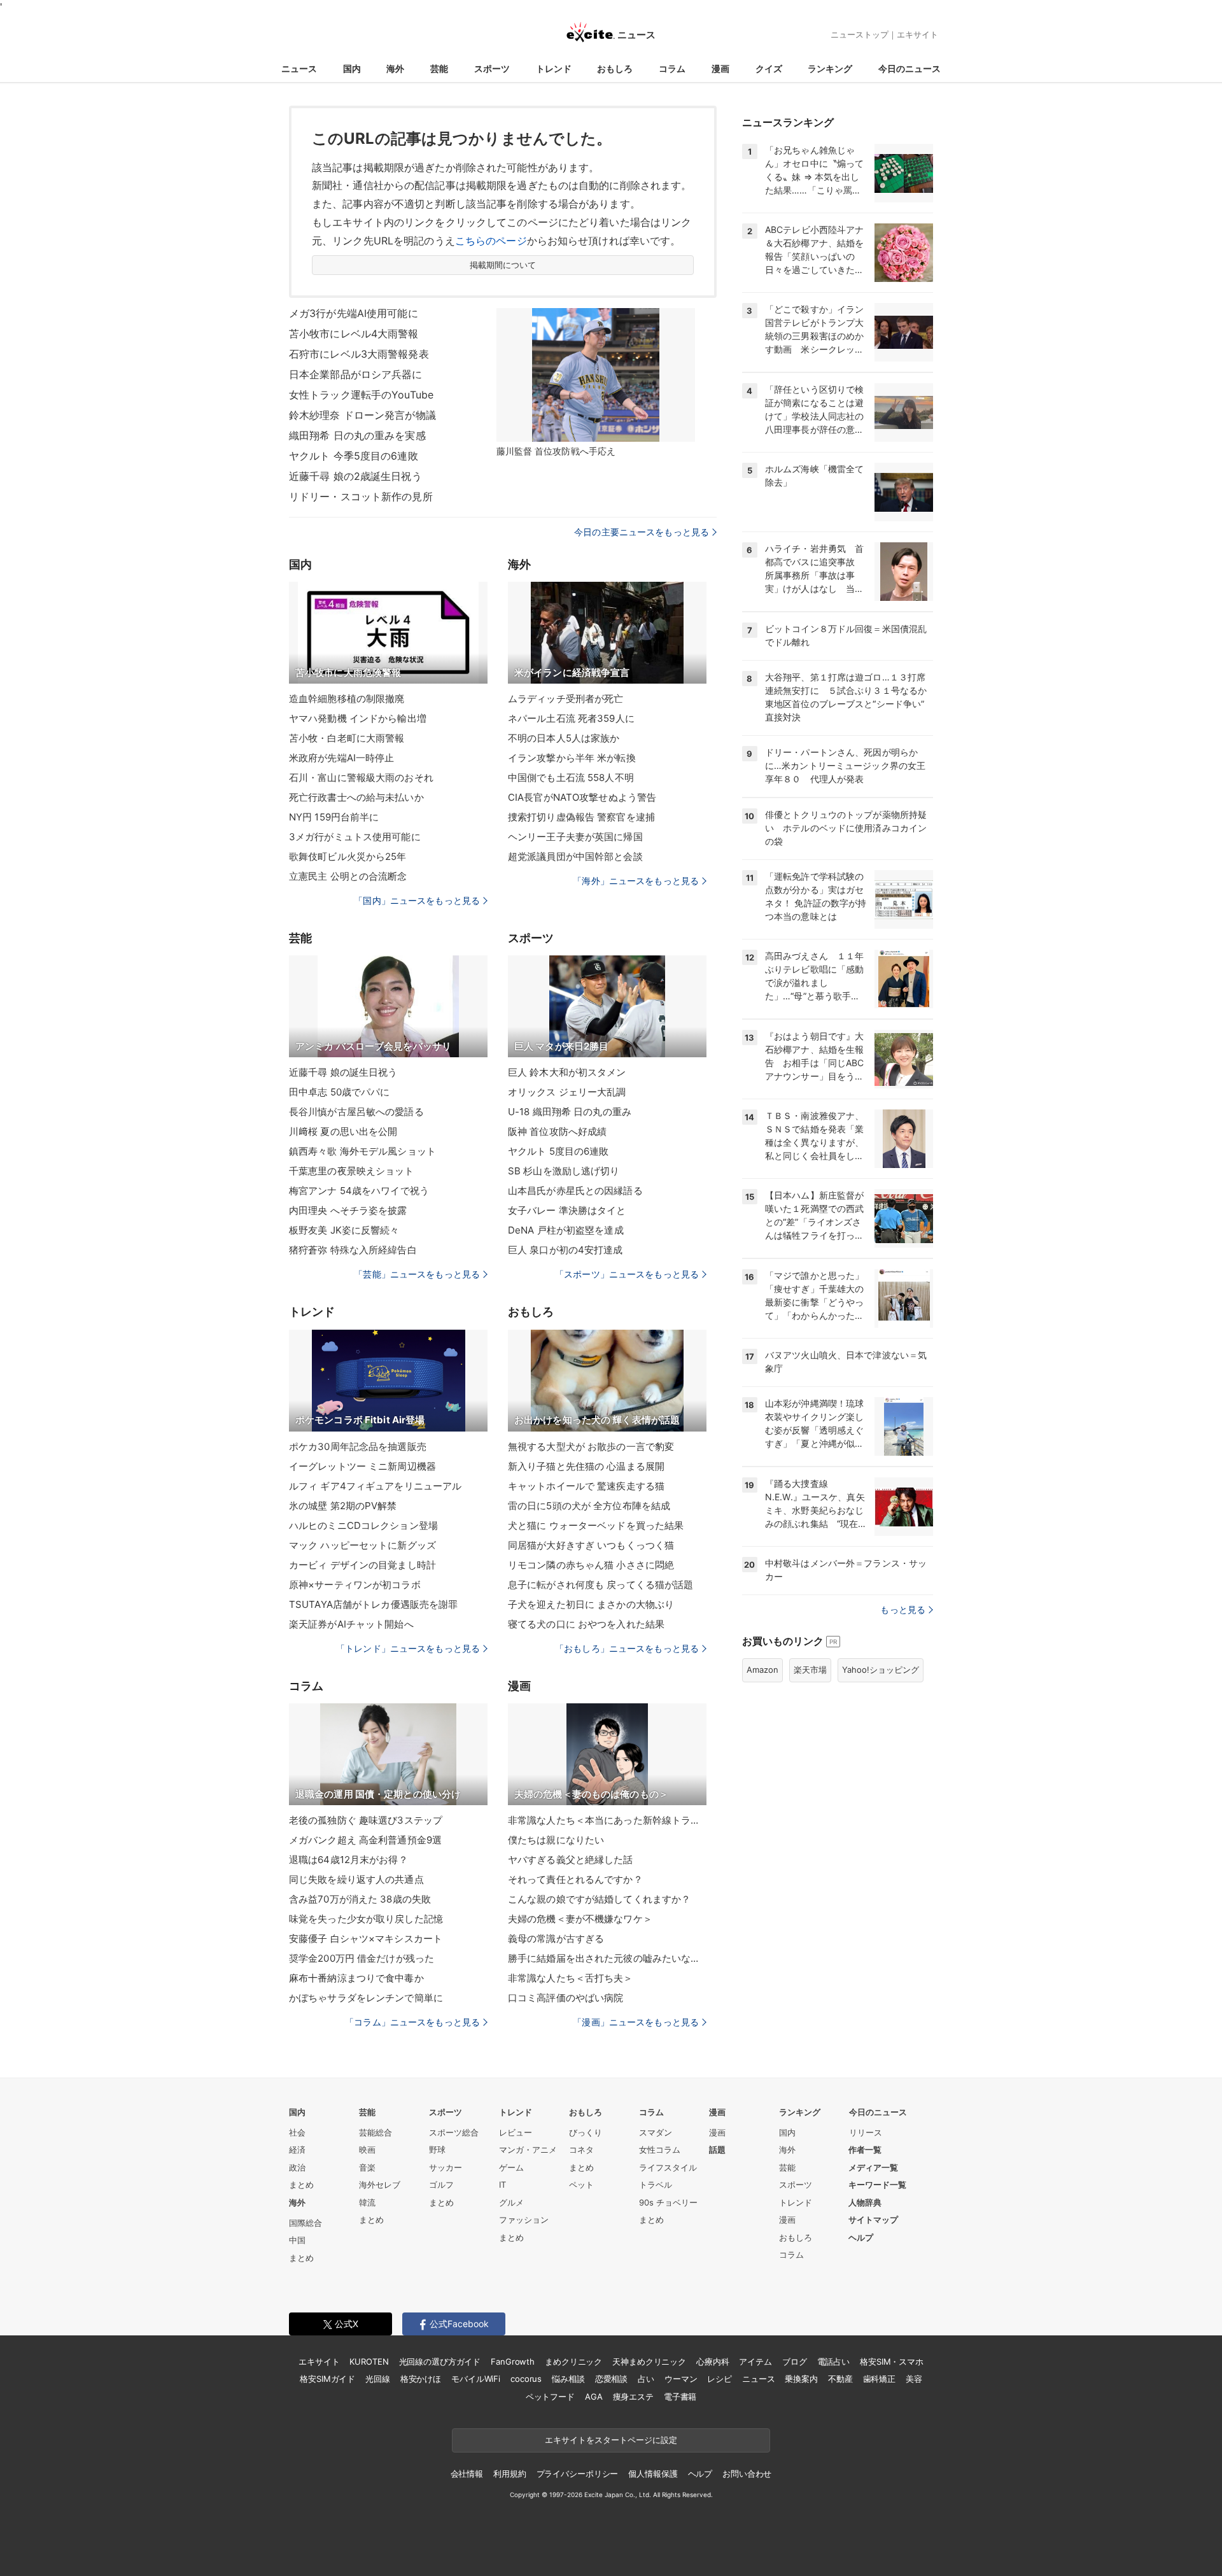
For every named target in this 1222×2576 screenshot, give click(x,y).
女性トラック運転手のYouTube (361, 395)
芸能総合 (376, 2132)
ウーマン (681, 2379)
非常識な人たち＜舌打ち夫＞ (571, 1978)
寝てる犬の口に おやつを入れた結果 (586, 1624)
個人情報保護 (653, 2474)
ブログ (795, 2361)
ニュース (299, 68)
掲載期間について (503, 265)
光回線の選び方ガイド (440, 2361)
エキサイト (917, 34)
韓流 (367, 2202)
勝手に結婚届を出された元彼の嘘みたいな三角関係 (607, 1958)
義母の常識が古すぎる (556, 1939)
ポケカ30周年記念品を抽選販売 (358, 1446)
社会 (297, 2132)
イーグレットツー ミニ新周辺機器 (362, 1466)
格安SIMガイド (327, 2379)
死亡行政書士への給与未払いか (356, 797)
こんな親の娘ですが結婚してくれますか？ (599, 1899)
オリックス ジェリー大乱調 (567, 1092)
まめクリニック (573, 2361)
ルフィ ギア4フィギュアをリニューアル (375, 1486)
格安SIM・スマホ (892, 2361)
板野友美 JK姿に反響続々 (344, 1230)
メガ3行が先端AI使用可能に (354, 313)
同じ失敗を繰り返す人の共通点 (356, 1879)
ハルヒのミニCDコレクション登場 (363, 1525)
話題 (717, 2150)
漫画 (720, 68)
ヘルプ (861, 2237)
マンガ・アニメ (528, 2150)
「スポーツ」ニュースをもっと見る (627, 1274)
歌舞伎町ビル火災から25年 (348, 856)
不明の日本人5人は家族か (564, 738)
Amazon (762, 1670)
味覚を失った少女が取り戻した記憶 (366, 1919)
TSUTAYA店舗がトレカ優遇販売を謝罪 (373, 1604)
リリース (866, 2132)
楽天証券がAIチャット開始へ (351, 1624)
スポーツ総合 (454, 2132)
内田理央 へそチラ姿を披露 (348, 1210)
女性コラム (660, 2150)
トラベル (656, 2185)
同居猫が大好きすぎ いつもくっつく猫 (591, 1545)
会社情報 (467, 2474)
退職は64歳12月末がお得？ (348, 1860)
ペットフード (550, 2397)
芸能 (439, 68)
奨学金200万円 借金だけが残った (362, 1958)
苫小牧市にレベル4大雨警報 (354, 334)
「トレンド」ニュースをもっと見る (408, 1648)
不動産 (840, 2379)
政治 (297, 2167)
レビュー (516, 2132)
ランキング (830, 68)
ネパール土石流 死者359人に (571, 718)
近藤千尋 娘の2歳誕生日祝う (355, 476)
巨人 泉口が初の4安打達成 (565, 1250)
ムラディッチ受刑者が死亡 (565, 699)
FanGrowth (513, 2361)
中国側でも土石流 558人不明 (571, 778)
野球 (437, 2150)
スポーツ (492, 68)
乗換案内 (801, 2379)
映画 (367, 2150)
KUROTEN (369, 2361)
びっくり (586, 2132)
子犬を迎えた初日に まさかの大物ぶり (591, 1604)
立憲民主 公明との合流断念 (348, 876)
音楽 (367, 2167)
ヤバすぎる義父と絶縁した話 (571, 1860)
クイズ (769, 68)
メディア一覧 (873, 2167)
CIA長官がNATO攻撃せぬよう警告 (582, 797)
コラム (672, 68)
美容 (914, 2379)
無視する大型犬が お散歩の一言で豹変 (591, 1446)
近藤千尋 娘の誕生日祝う (343, 1072)
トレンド (554, 68)
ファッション (524, 2220)
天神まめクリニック (649, 2361)
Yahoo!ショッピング (881, 1670)
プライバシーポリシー (578, 2474)
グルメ (511, 2202)
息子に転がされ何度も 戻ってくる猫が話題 (600, 1585)
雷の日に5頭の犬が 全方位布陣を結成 (589, 1506)
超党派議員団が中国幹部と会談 (575, 856)
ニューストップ (860, 34)
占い (646, 2379)
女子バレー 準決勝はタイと (567, 1210)
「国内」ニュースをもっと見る (417, 900)
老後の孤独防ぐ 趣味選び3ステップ (366, 1820)
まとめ (301, 2185)
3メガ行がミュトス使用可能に (355, 837)
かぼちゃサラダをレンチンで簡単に (366, 1998)
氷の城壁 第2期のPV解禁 (343, 1506)
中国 (297, 2240)
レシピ (720, 2379)
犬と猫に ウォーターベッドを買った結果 (596, 1525)
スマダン (656, 2132)
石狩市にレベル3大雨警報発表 (359, 354)
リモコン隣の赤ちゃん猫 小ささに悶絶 (591, 1565)
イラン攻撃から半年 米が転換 (572, 758)
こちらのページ (491, 241)
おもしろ (615, 68)
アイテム (755, 2361)
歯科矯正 (879, 2379)
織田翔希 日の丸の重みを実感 (357, 435)
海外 (395, 68)
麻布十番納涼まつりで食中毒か (356, 1978)
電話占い (833, 2361)
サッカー (446, 2167)
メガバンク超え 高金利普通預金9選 (365, 1840)
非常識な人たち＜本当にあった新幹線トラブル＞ (607, 1820)
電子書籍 (680, 2397)
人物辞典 (865, 2202)
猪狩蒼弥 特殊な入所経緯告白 (353, 1250)
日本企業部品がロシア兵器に (356, 374)
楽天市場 (810, 1670)
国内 (352, 68)
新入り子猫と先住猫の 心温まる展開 (586, 1466)
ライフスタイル (668, 2167)
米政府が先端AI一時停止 (341, 758)
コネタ (581, 2150)
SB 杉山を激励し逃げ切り (564, 1171)
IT (502, 2185)
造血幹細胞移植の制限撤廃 (347, 699)
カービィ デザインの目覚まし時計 (362, 1565)
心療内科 (713, 2361)
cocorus (526, 2379)
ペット (581, 2185)
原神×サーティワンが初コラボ (355, 1585)
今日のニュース (909, 68)
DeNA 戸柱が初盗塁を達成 (566, 1230)
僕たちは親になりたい (556, 1840)
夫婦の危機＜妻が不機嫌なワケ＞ (580, 1919)
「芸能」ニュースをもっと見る (417, 1274)
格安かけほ (421, 2379)
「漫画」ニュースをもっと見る (636, 2022)
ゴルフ (441, 2185)
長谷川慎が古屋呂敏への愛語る (356, 1112)
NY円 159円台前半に (334, 817)
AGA (594, 2397)
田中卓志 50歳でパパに (339, 1092)
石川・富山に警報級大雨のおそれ (361, 778)
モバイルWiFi (476, 2379)
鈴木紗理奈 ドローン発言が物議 (362, 415)
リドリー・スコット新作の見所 (361, 496)
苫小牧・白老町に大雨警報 (347, 738)
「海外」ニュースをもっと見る (636, 881)
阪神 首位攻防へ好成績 (557, 1131)
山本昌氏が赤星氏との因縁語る (575, 1191)
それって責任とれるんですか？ (575, 1879)
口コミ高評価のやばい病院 (565, 1998)
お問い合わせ (747, 2474)
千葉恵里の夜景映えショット (352, 1171)
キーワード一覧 (877, 2185)
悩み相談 (568, 2379)
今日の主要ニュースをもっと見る (642, 532)
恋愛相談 (611, 2379)
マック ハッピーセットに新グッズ (362, 1545)
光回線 (378, 2379)
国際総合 (305, 2223)
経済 (297, 2150)
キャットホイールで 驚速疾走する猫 (586, 1486)
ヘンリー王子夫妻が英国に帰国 (575, 837)
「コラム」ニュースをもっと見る (412, 2022)
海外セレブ (380, 2185)
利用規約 (509, 2474)
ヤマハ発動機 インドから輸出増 (358, 718)
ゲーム (511, 2167)
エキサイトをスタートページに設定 (611, 2440)
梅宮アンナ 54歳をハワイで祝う (359, 1191)
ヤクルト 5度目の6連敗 (558, 1151)
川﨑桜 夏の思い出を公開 (343, 1131)
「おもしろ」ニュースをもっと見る (627, 1648)
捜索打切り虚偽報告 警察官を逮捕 (581, 817)
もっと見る (903, 1609)
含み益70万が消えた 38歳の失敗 (360, 1899)
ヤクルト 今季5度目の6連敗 (354, 456)
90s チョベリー (668, 2202)
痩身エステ (633, 2397)
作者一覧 (865, 2150)
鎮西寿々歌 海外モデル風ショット (362, 1151)
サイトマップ (873, 2220)
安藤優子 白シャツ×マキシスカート (366, 1939)
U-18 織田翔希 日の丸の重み (570, 1112)
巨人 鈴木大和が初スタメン (567, 1072)
